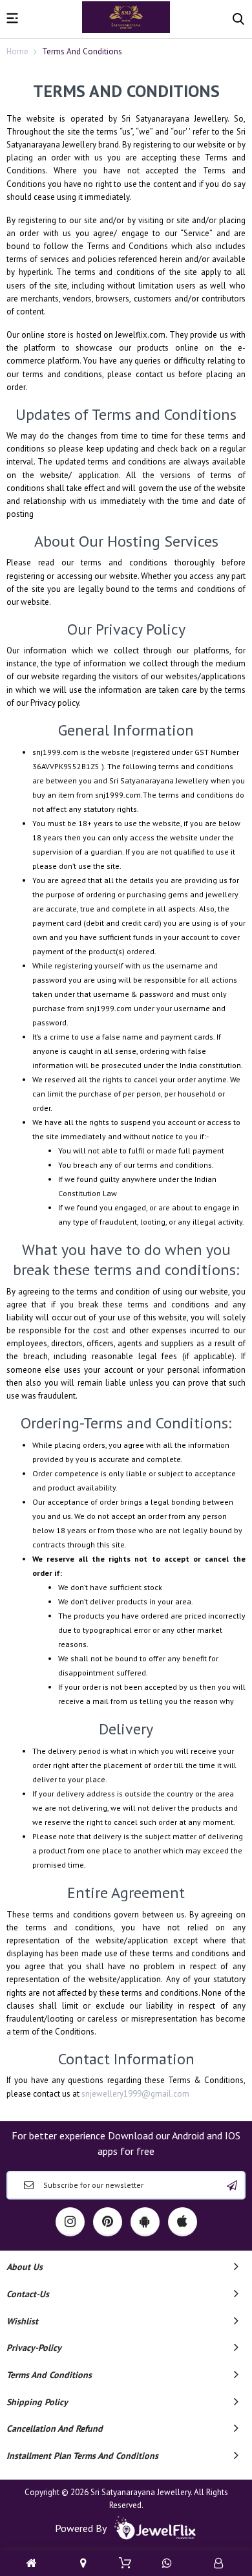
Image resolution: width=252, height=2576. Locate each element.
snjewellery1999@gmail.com (135, 2094)
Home (17, 51)
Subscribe (232, 2185)
